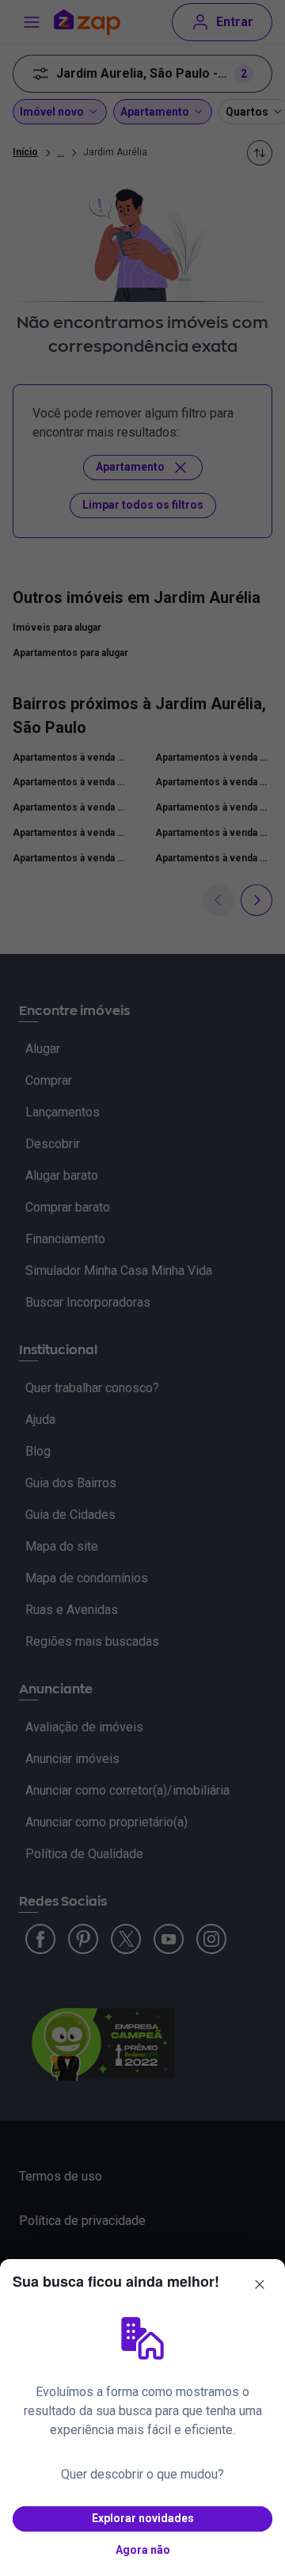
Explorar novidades (143, 2518)
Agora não (143, 2550)
